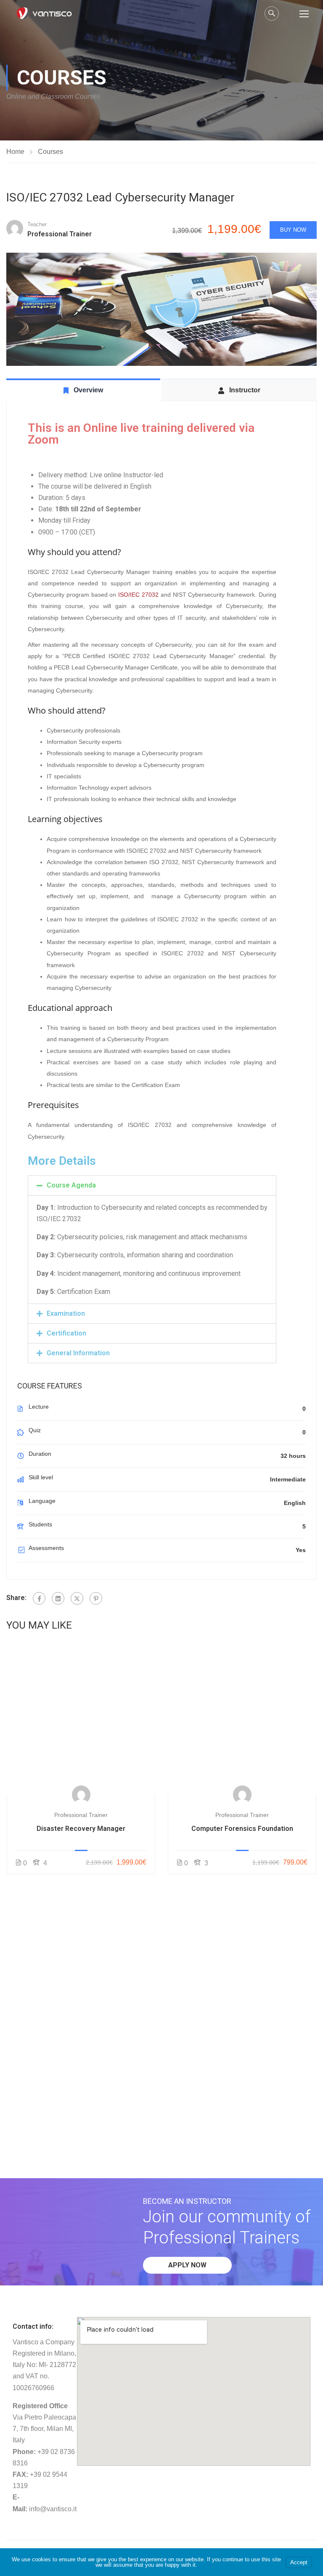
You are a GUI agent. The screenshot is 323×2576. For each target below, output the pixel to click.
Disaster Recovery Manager (81, 1829)
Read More (81, 1720)
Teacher (37, 224)
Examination (66, 1313)
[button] (152, 1185)
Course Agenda (71, 1185)
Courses (50, 152)
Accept (299, 2562)
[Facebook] (39, 1598)
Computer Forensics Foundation (242, 1829)
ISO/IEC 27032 (138, 595)
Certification (66, 1333)
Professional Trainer (81, 1815)
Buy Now (293, 230)
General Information (78, 1353)
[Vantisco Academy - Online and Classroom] (44, 13)
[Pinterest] (96, 1598)
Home (15, 152)
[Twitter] (77, 1598)
